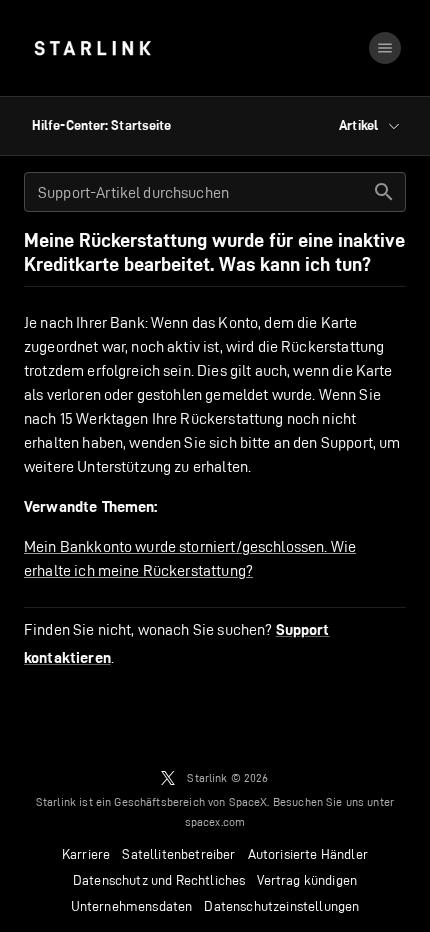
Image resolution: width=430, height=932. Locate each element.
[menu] (385, 48)
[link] (92, 48)
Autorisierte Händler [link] (308, 854)
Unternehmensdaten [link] (132, 906)
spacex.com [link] (215, 821)
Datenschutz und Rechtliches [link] (159, 880)
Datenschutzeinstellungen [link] (281, 906)
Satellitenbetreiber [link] (178, 854)
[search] (384, 192)
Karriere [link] (86, 854)
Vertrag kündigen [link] (307, 880)
